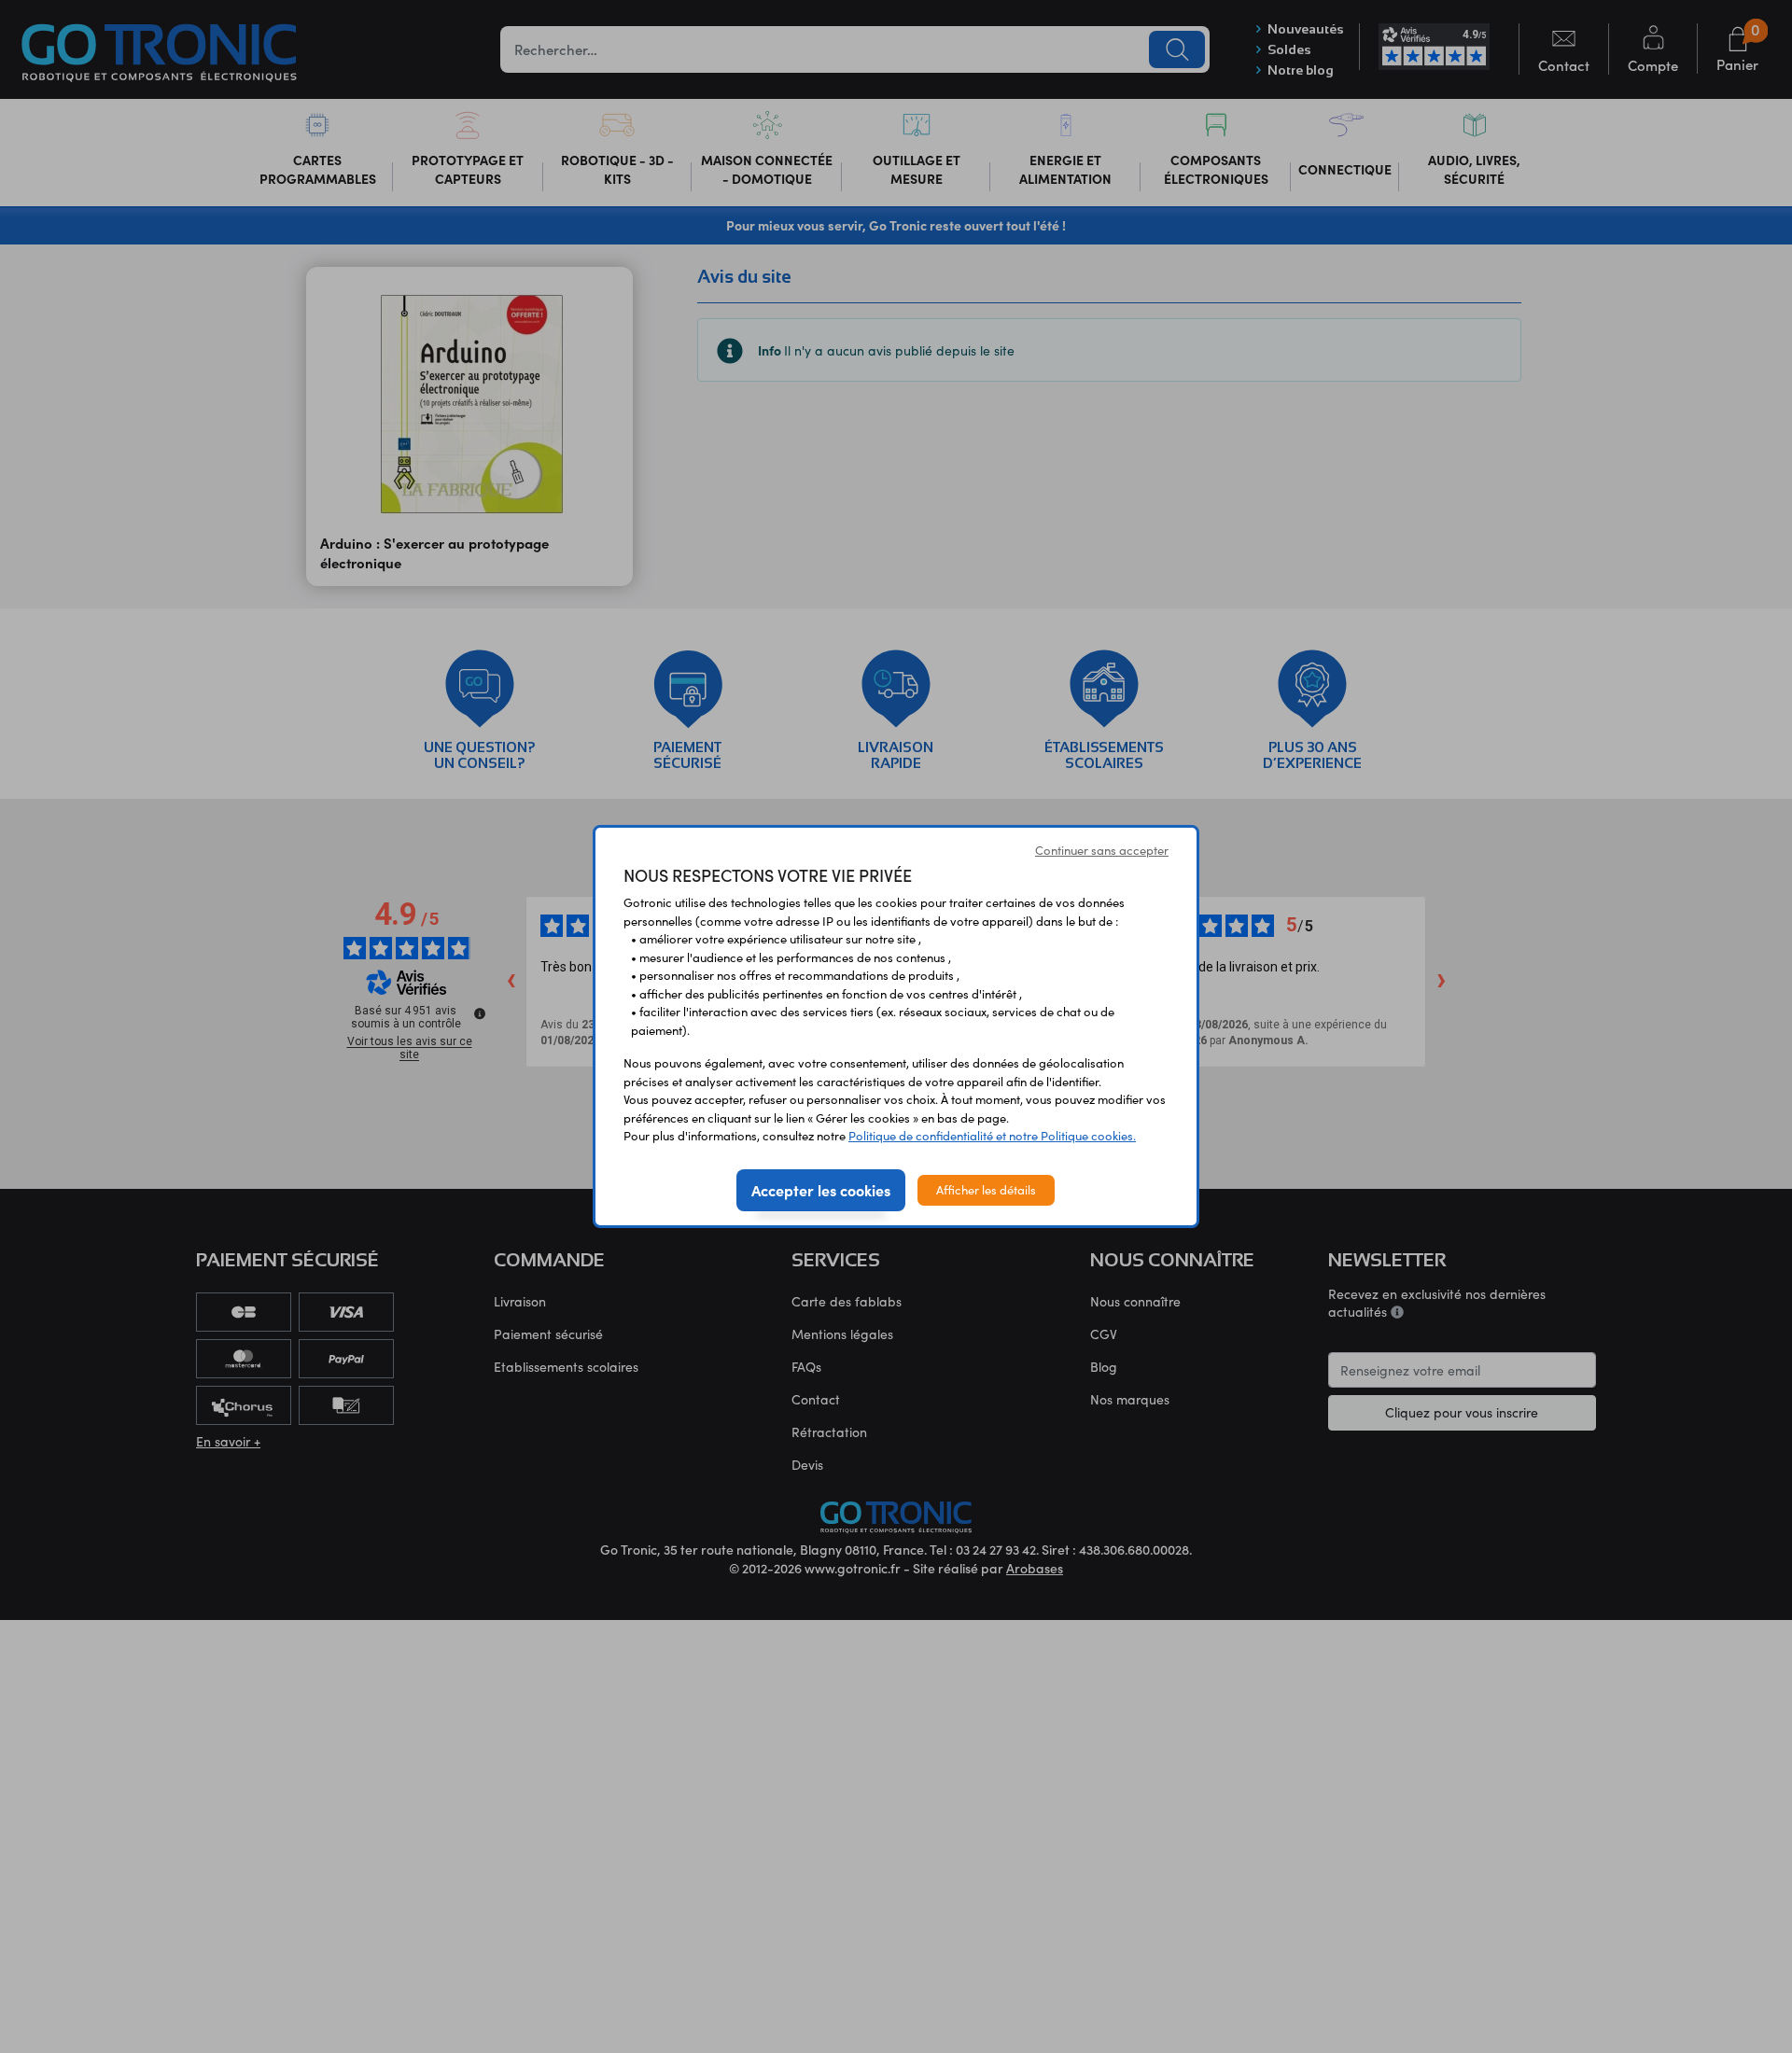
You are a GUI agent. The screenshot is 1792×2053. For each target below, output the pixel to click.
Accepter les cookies (821, 1190)
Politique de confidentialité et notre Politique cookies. (992, 1136)
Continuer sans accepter (1102, 850)
